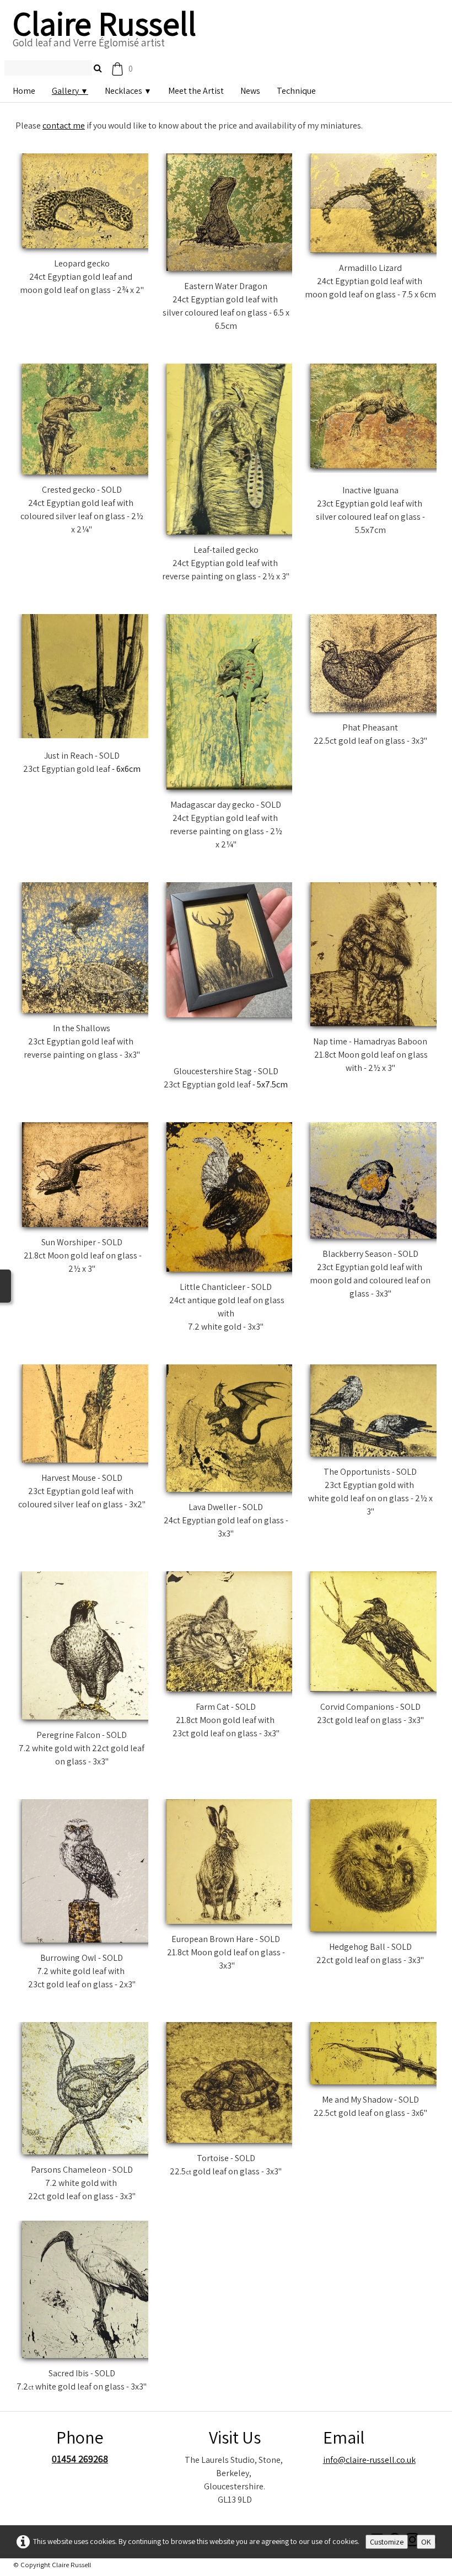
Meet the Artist (196, 91)
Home (24, 91)
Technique (296, 91)
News (250, 91)
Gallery (70, 91)
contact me (64, 126)
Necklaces (128, 91)
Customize (387, 2542)
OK (426, 2542)
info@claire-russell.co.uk (369, 2443)
